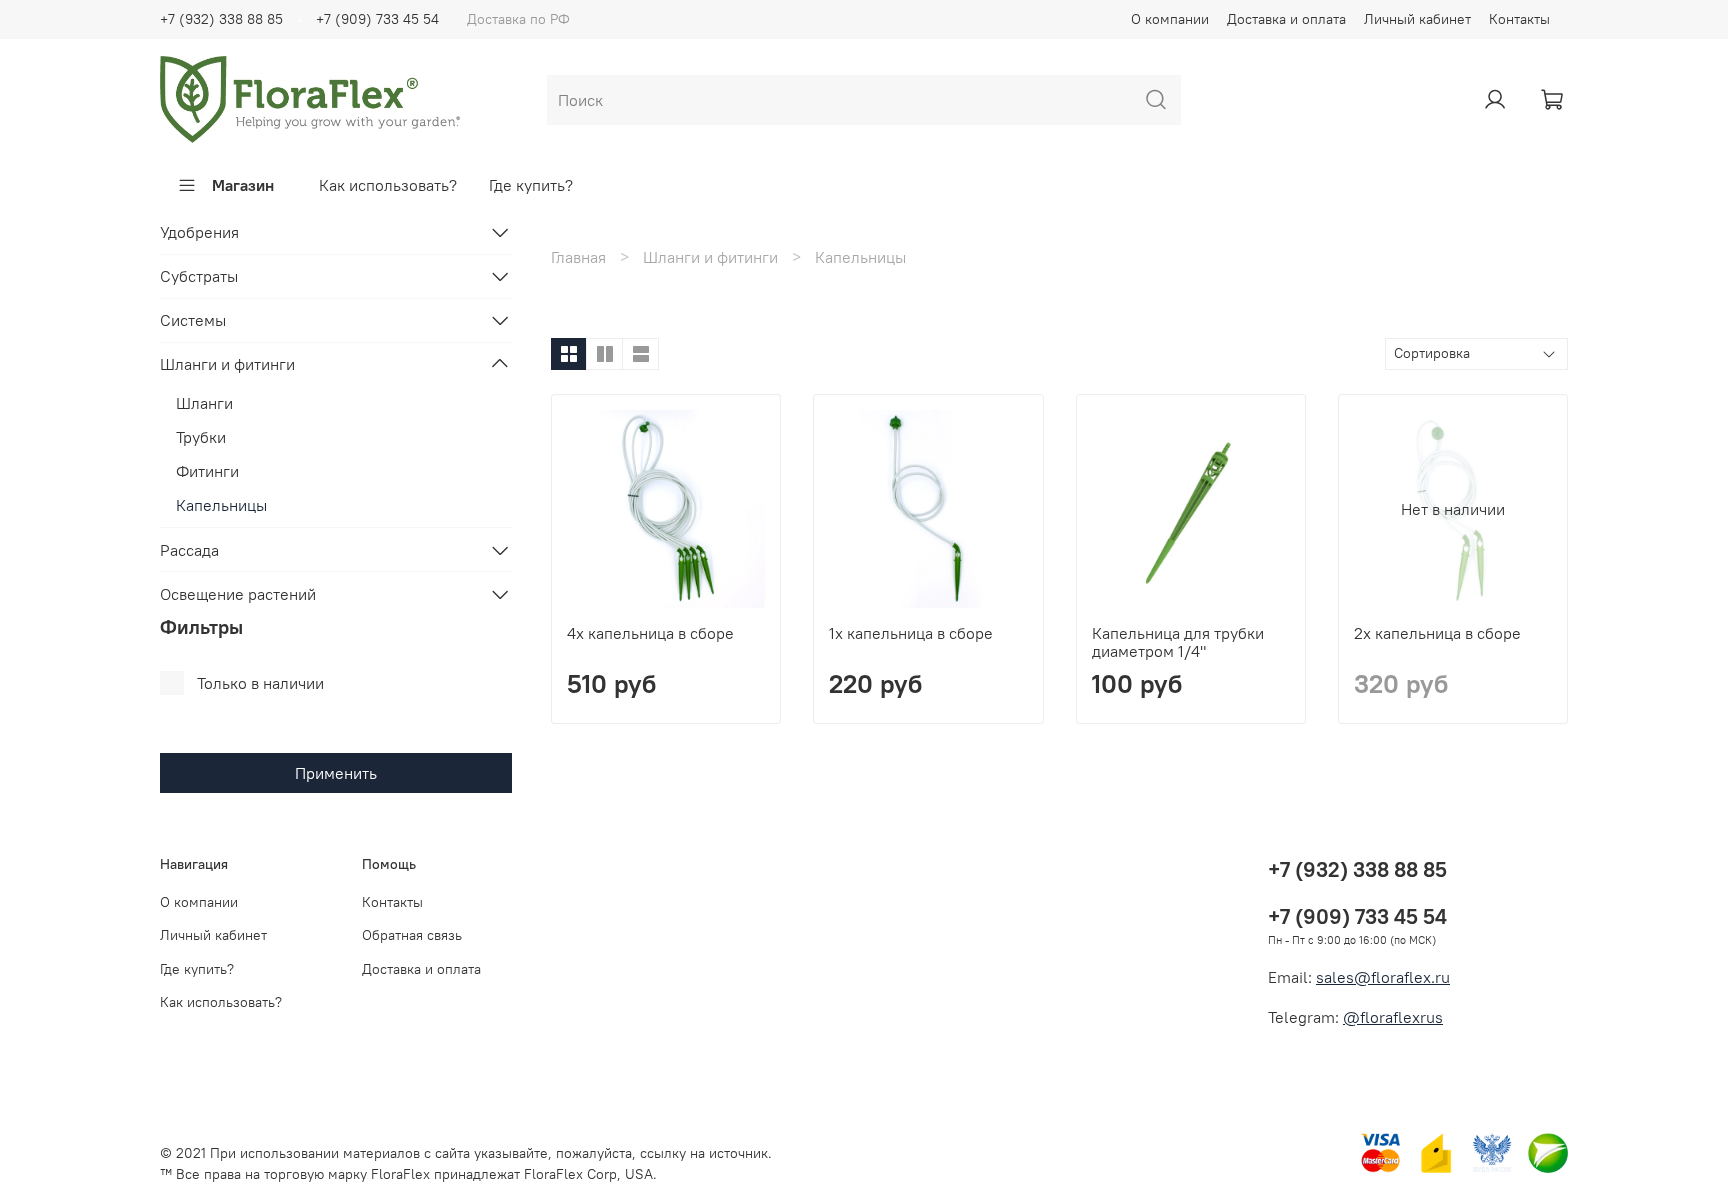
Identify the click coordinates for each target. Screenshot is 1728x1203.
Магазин (243, 185)
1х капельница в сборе (911, 633)
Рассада (189, 550)
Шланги (204, 403)
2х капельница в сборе (1437, 633)
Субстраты (199, 276)
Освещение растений (238, 594)
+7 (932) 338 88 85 (221, 19)
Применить (336, 773)
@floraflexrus (1393, 1017)
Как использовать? (388, 185)
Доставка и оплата (1286, 19)
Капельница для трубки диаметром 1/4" (1178, 642)
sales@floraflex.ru (1383, 977)
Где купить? (531, 185)
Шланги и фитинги (710, 257)
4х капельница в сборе (650, 633)
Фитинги (207, 471)
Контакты (1519, 19)
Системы (193, 320)
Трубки (201, 437)
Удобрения (199, 232)
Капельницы (221, 505)
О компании (1170, 19)
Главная (578, 257)
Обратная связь (412, 935)
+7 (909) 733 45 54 (377, 19)
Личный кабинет (1417, 19)
